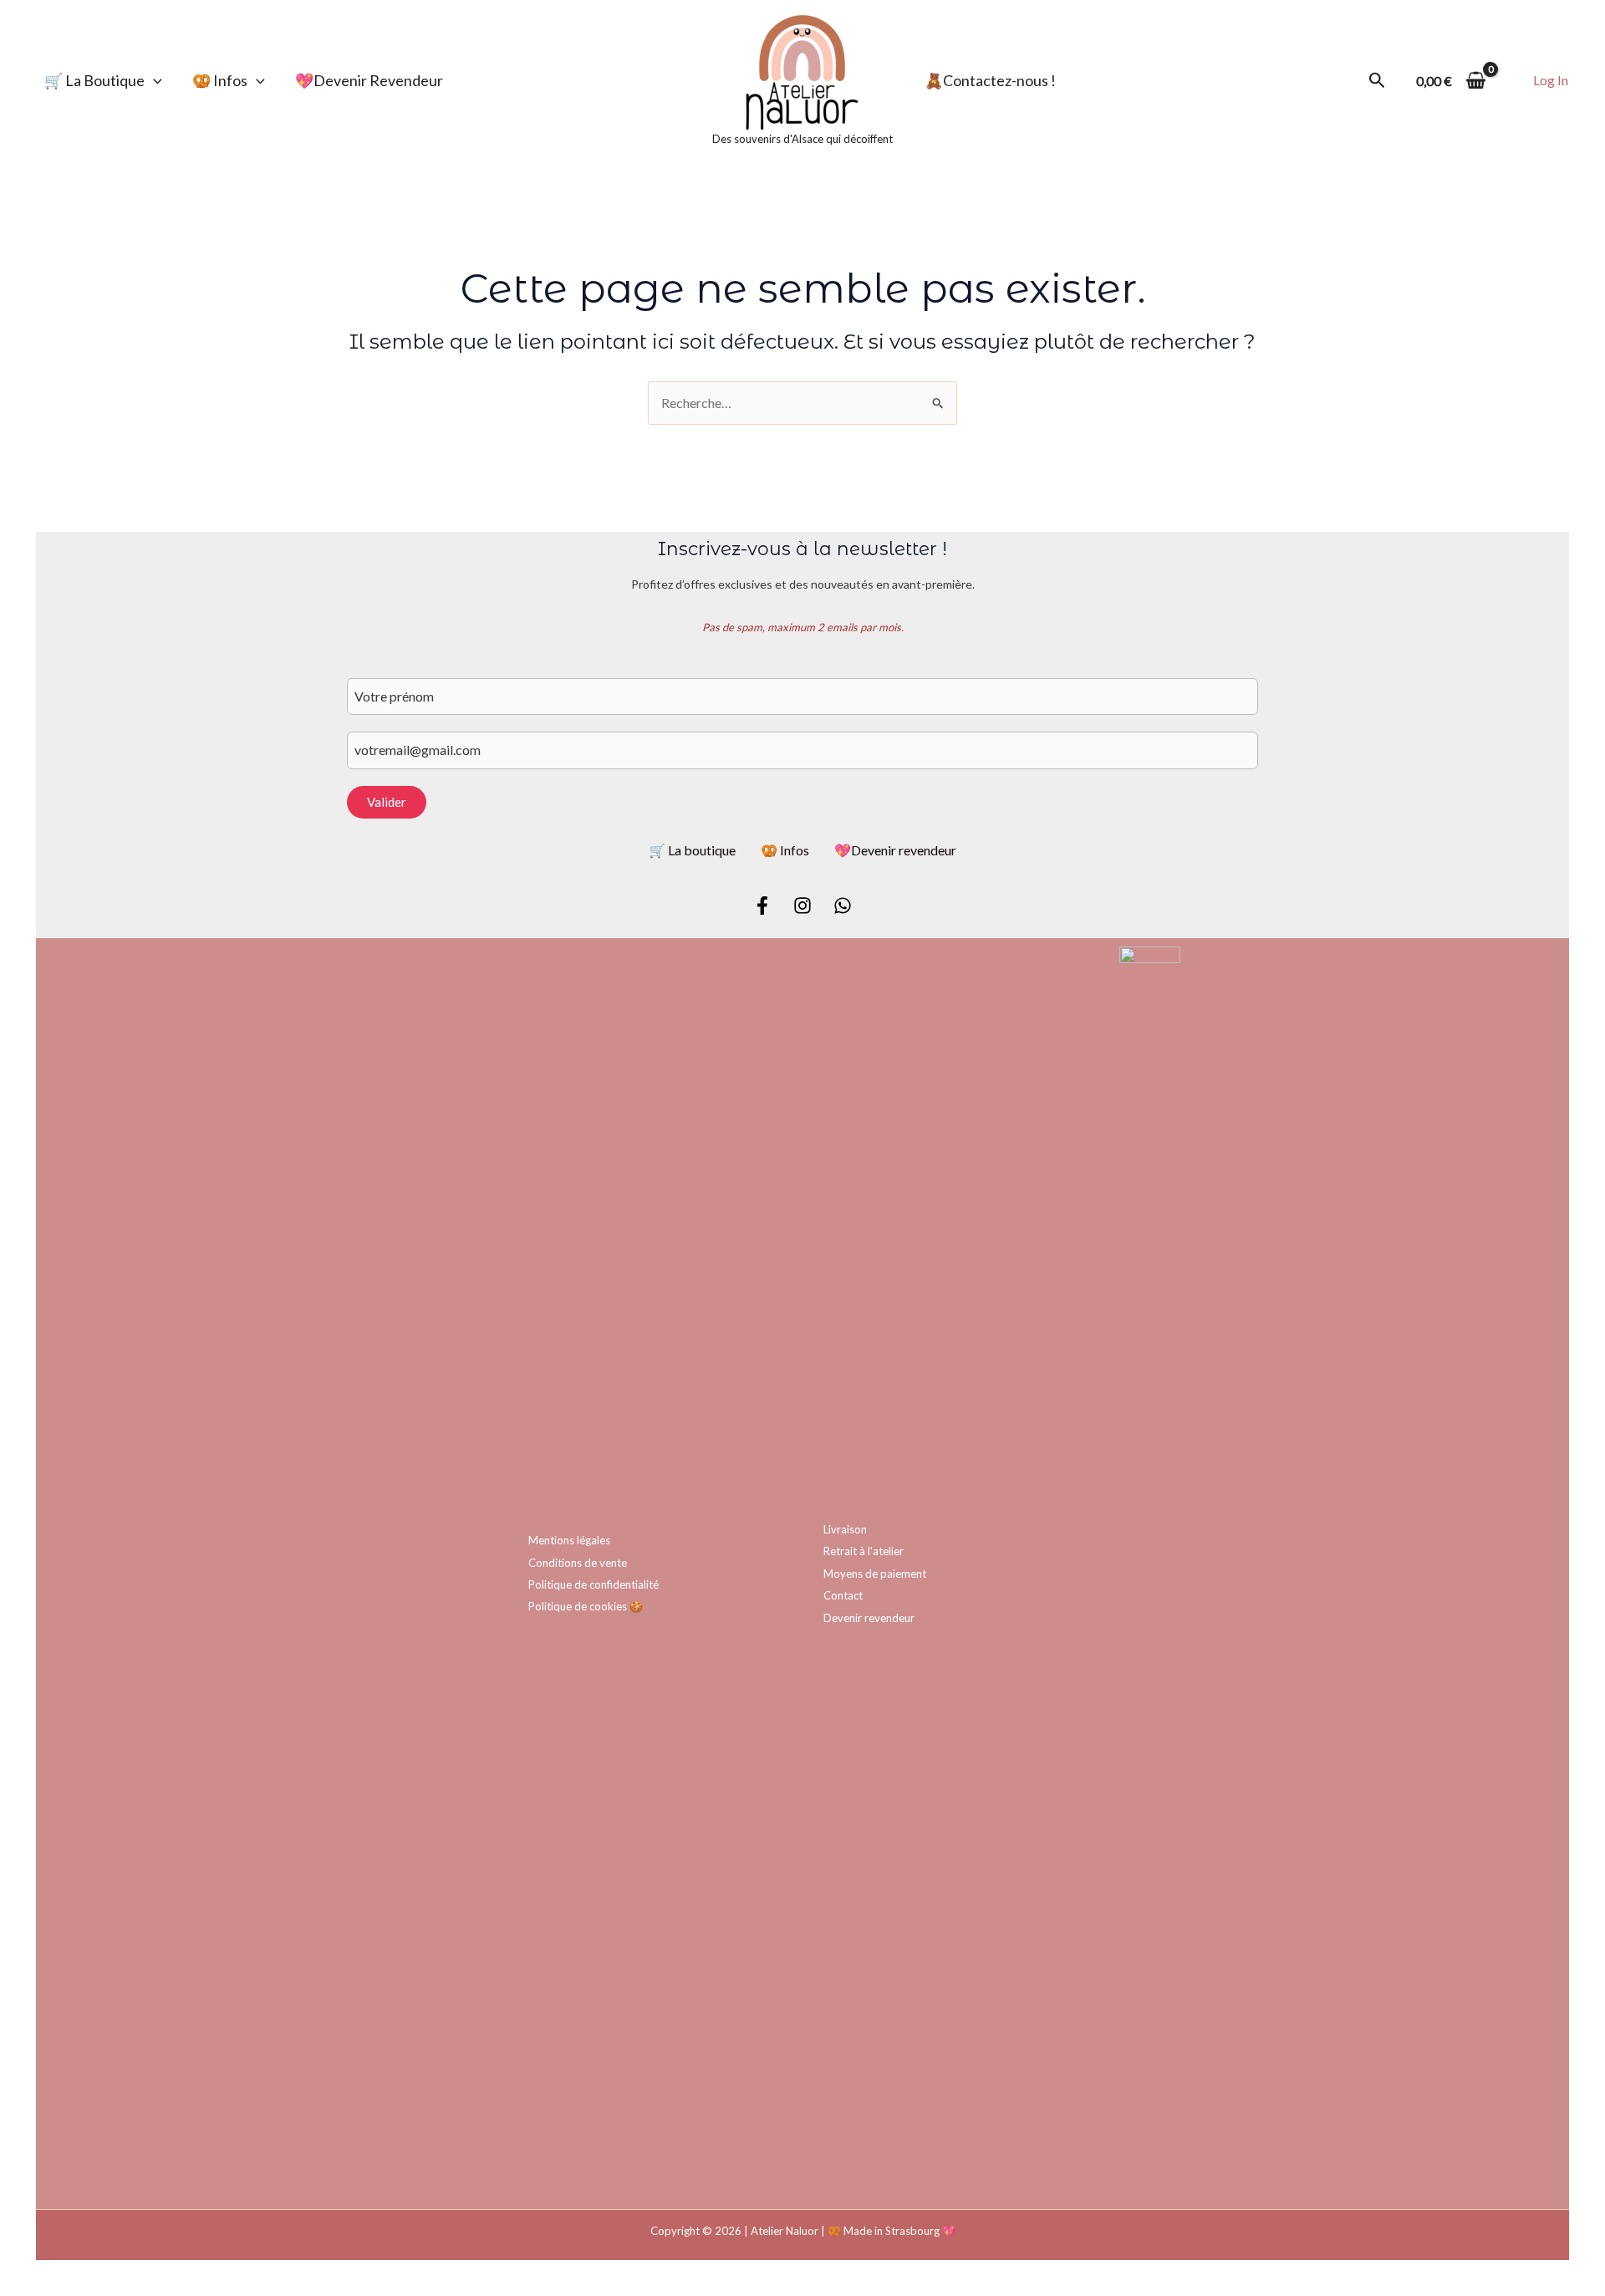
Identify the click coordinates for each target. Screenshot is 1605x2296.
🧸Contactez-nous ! (990, 80)
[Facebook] (762, 906)
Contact (843, 1595)
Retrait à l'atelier (864, 1551)
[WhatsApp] (843, 906)
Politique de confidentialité (594, 1584)
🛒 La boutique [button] (94, 80)
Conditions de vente (578, 1563)
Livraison (845, 1529)
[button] (153, 80)
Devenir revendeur (869, 1618)
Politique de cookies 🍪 (586, 1606)
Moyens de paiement (875, 1574)
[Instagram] (802, 906)
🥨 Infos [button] (220, 80)
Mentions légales (569, 1540)
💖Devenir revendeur (369, 80)
